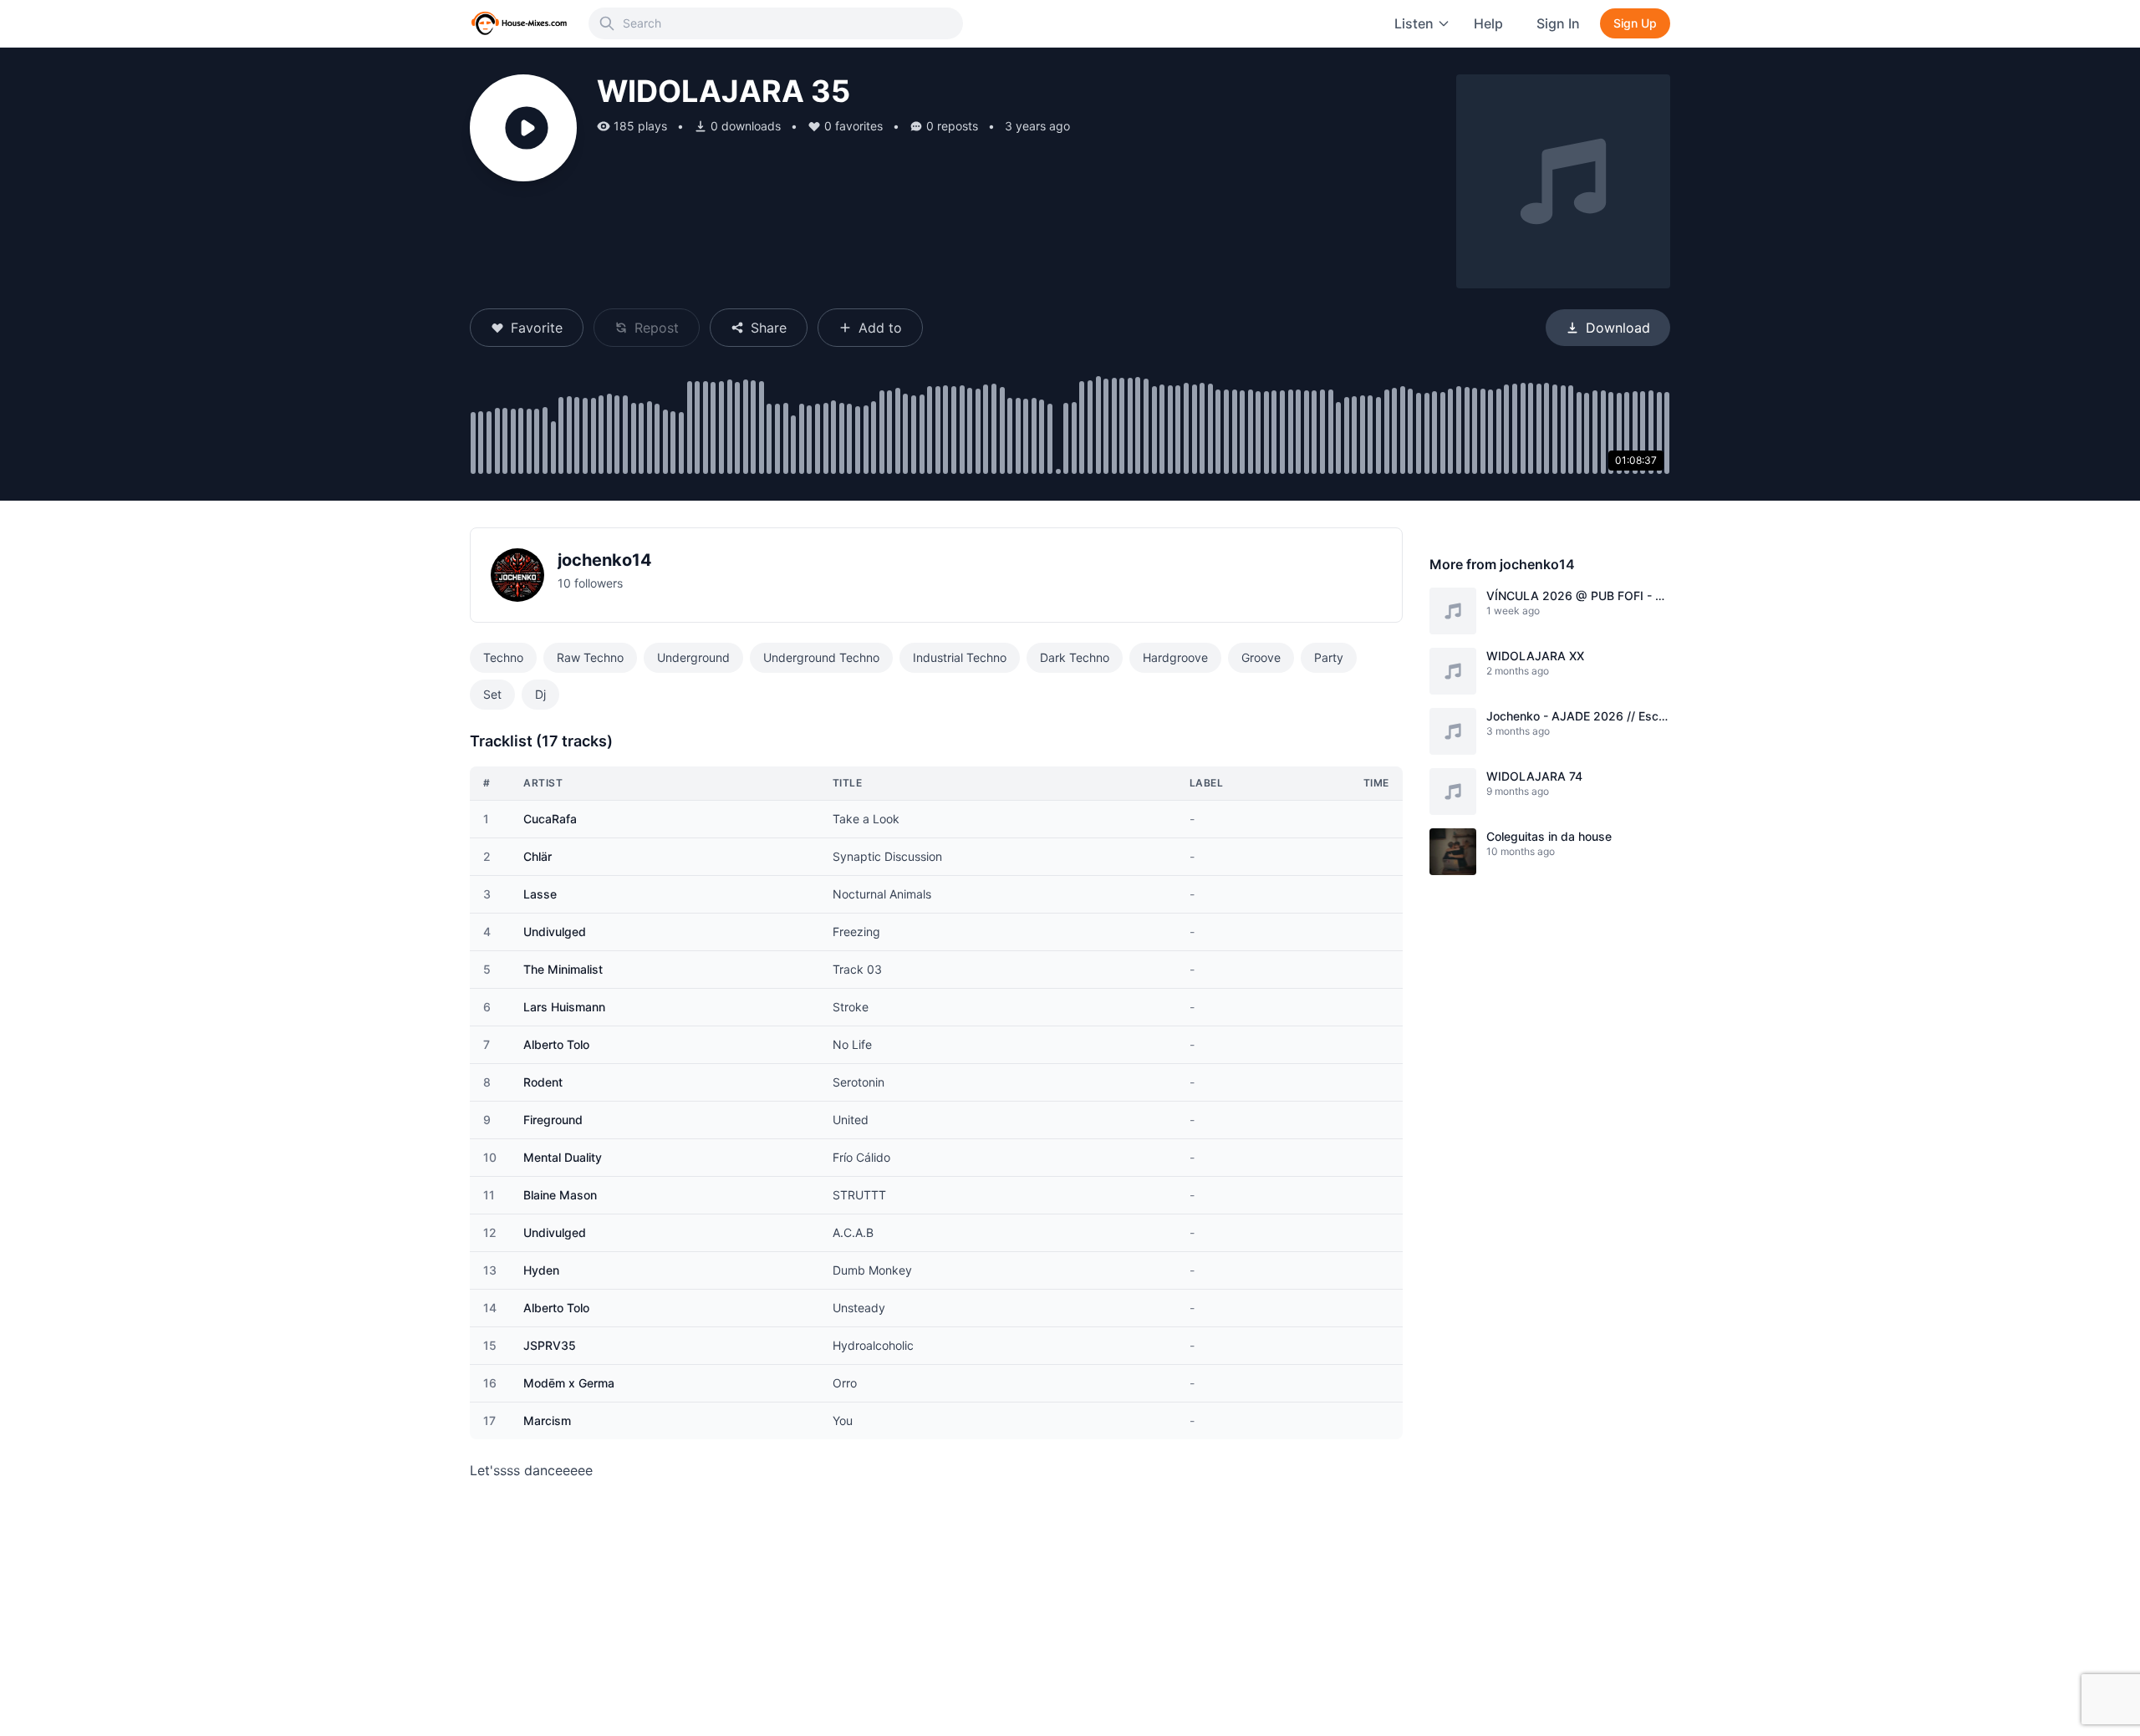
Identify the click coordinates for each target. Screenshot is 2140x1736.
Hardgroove (1175, 657)
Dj (540, 694)
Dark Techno (1075, 657)
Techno (503, 657)
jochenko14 (605, 560)
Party (1329, 657)
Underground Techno (821, 657)
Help (1488, 23)
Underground (693, 657)
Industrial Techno (960, 657)
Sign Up (1635, 23)
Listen (1414, 23)
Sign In (1558, 23)
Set (492, 694)
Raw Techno (590, 657)
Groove (1261, 657)
